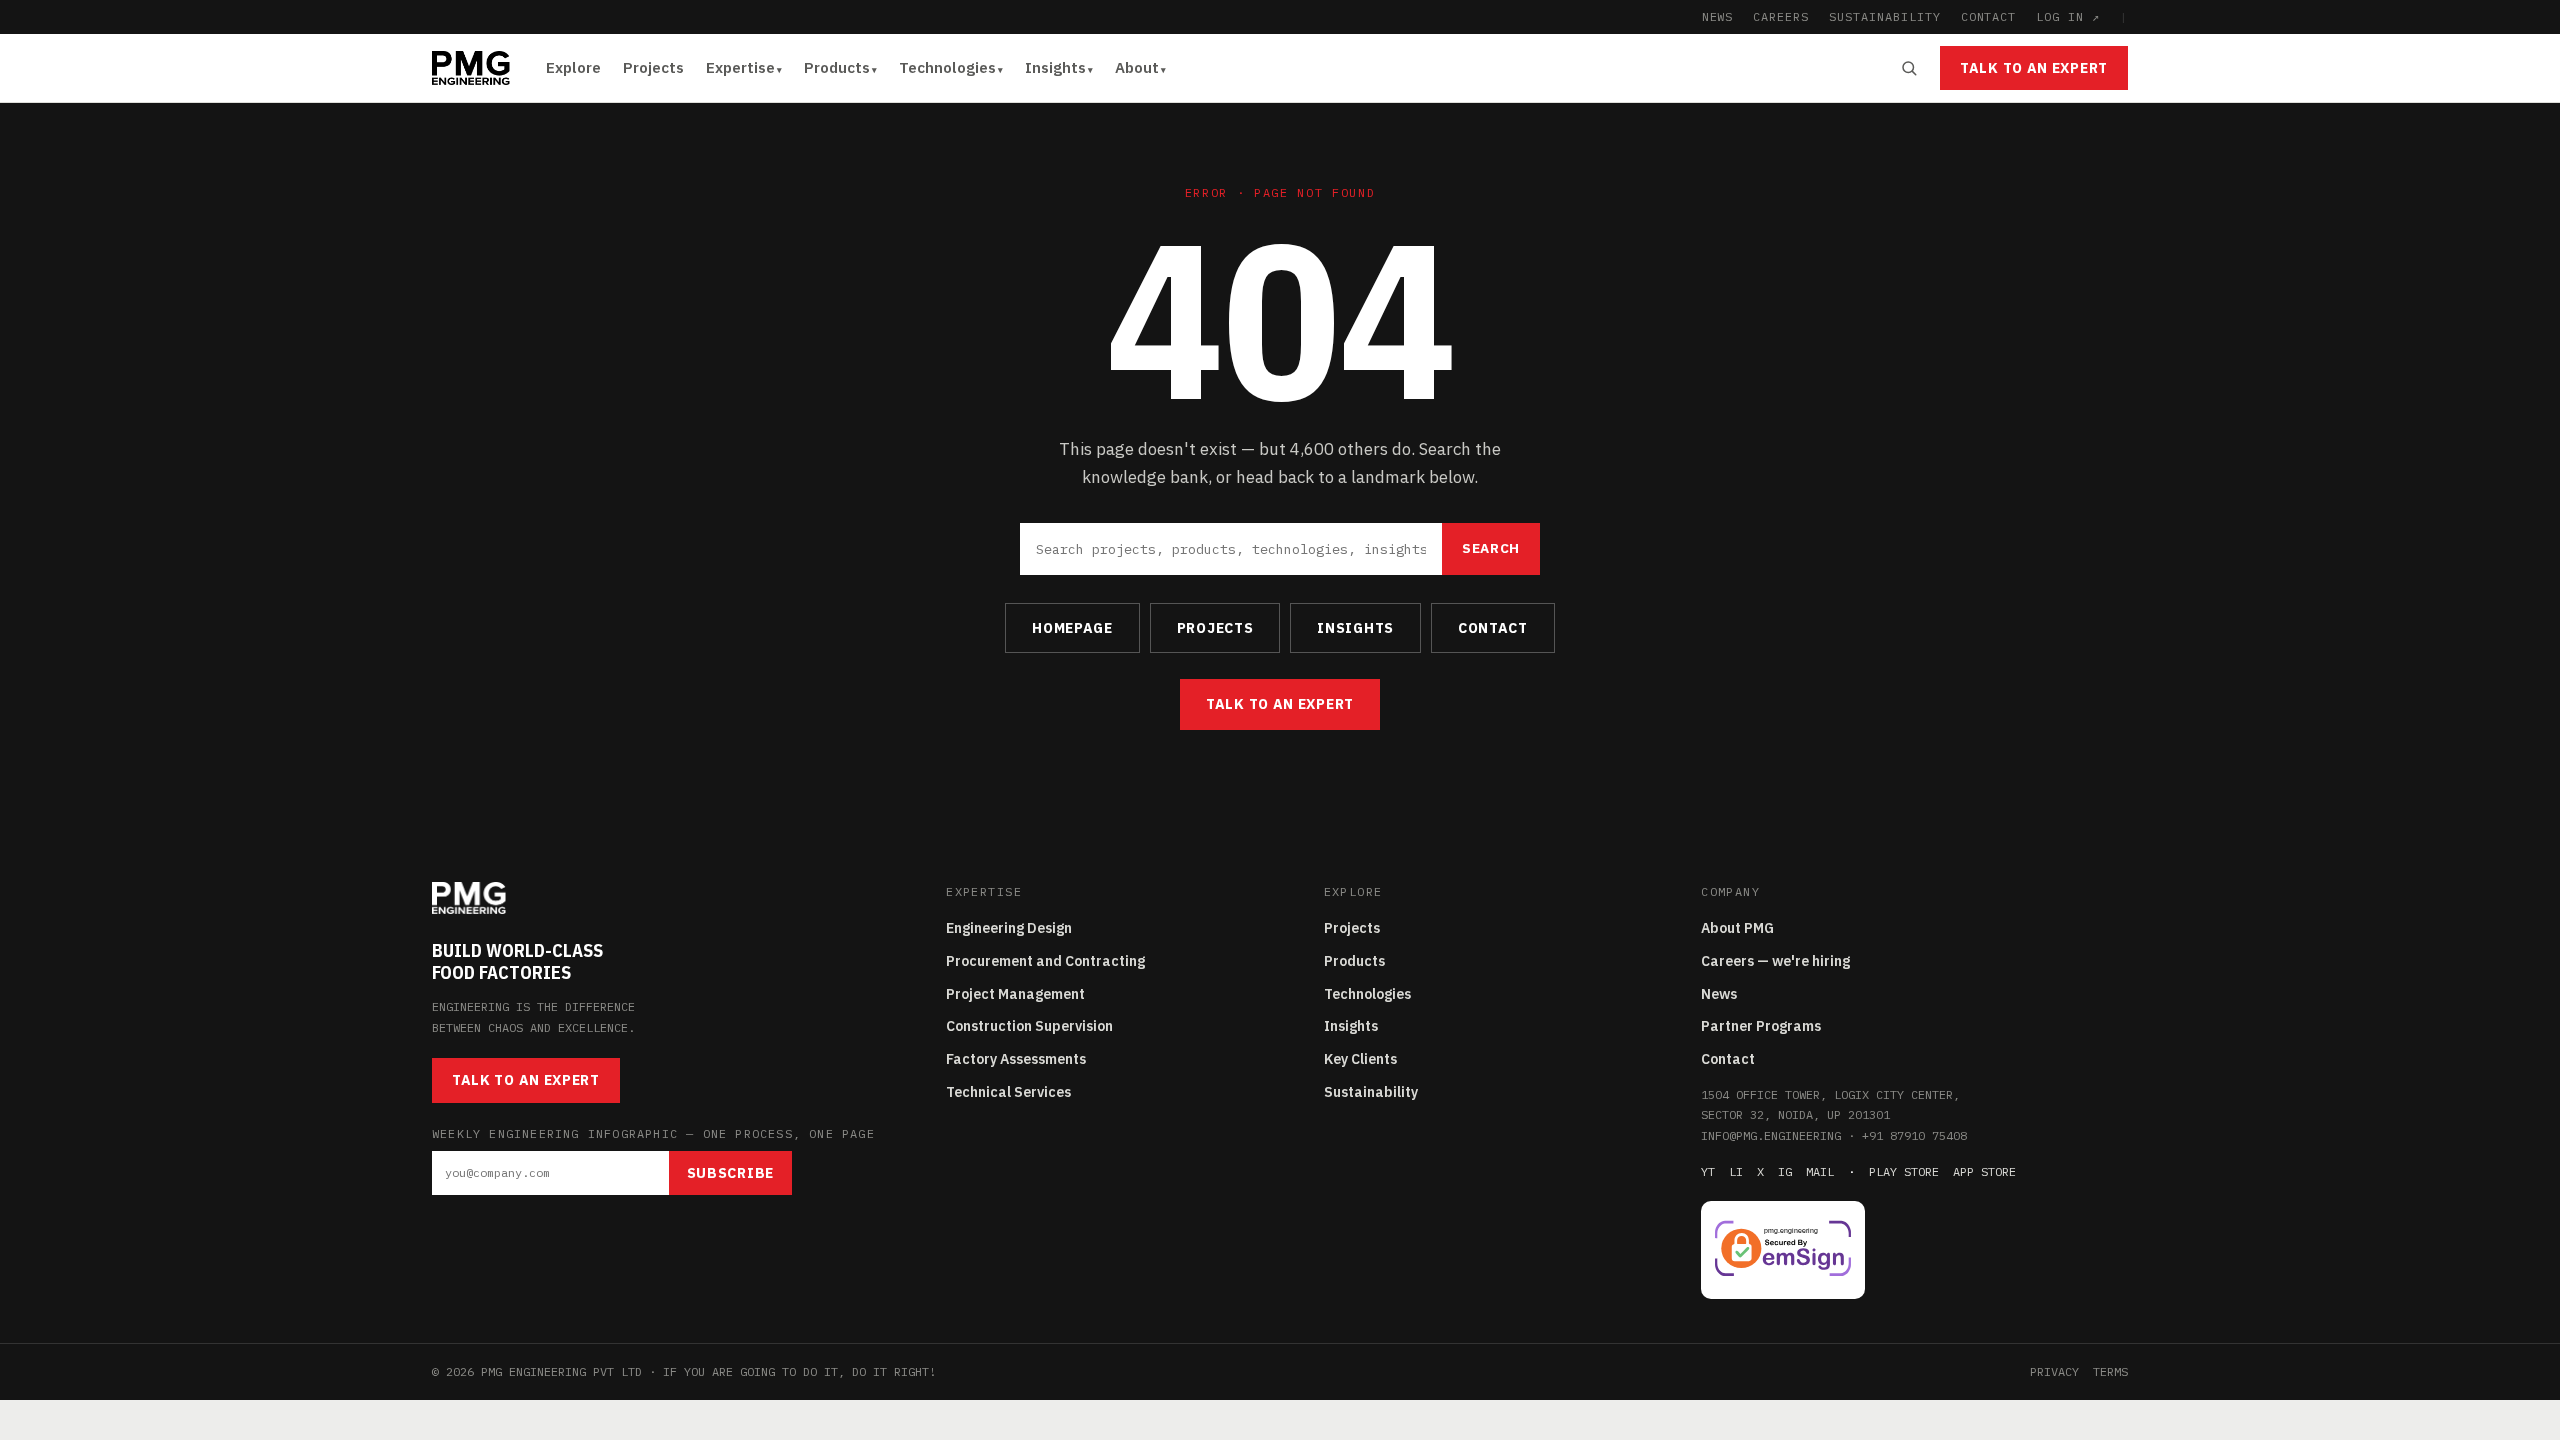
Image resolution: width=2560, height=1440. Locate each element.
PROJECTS (1215, 628)
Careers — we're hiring (1775, 961)
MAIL (1820, 1171)
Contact (1728, 1059)
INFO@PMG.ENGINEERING (1771, 1135)
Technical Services (1008, 1092)
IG (1785, 1171)
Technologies (947, 67)
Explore (573, 67)
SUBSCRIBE (730, 1173)
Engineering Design (1009, 928)
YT (1708, 1171)
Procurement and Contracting (1045, 961)
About (1137, 67)
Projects (653, 67)
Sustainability (1371, 1092)
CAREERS (1781, 16)
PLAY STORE (1904, 1171)
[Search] (1909, 68)
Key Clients (1360, 1059)
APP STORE (1984, 1171)
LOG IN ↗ (2068, 16)
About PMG (1737, 928)
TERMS (2110, 1371)
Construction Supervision (1029, 1026)
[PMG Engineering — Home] (471, 68)
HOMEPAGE (1072, 628)
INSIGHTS (1355, 628)
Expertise (740, 67)
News (1719, 994)
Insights (1055, 67)
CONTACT (1989, 16)
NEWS (1718, 16)
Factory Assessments (1016, 1059)
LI (1736, 1171)
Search (1491, 548)
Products (837, 67)
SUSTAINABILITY (1884, 16)
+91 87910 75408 (1914, 1135)
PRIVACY (2054, 1371)
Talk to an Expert (2034, 68)
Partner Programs (1761, 1026)
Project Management (1015, 994)
